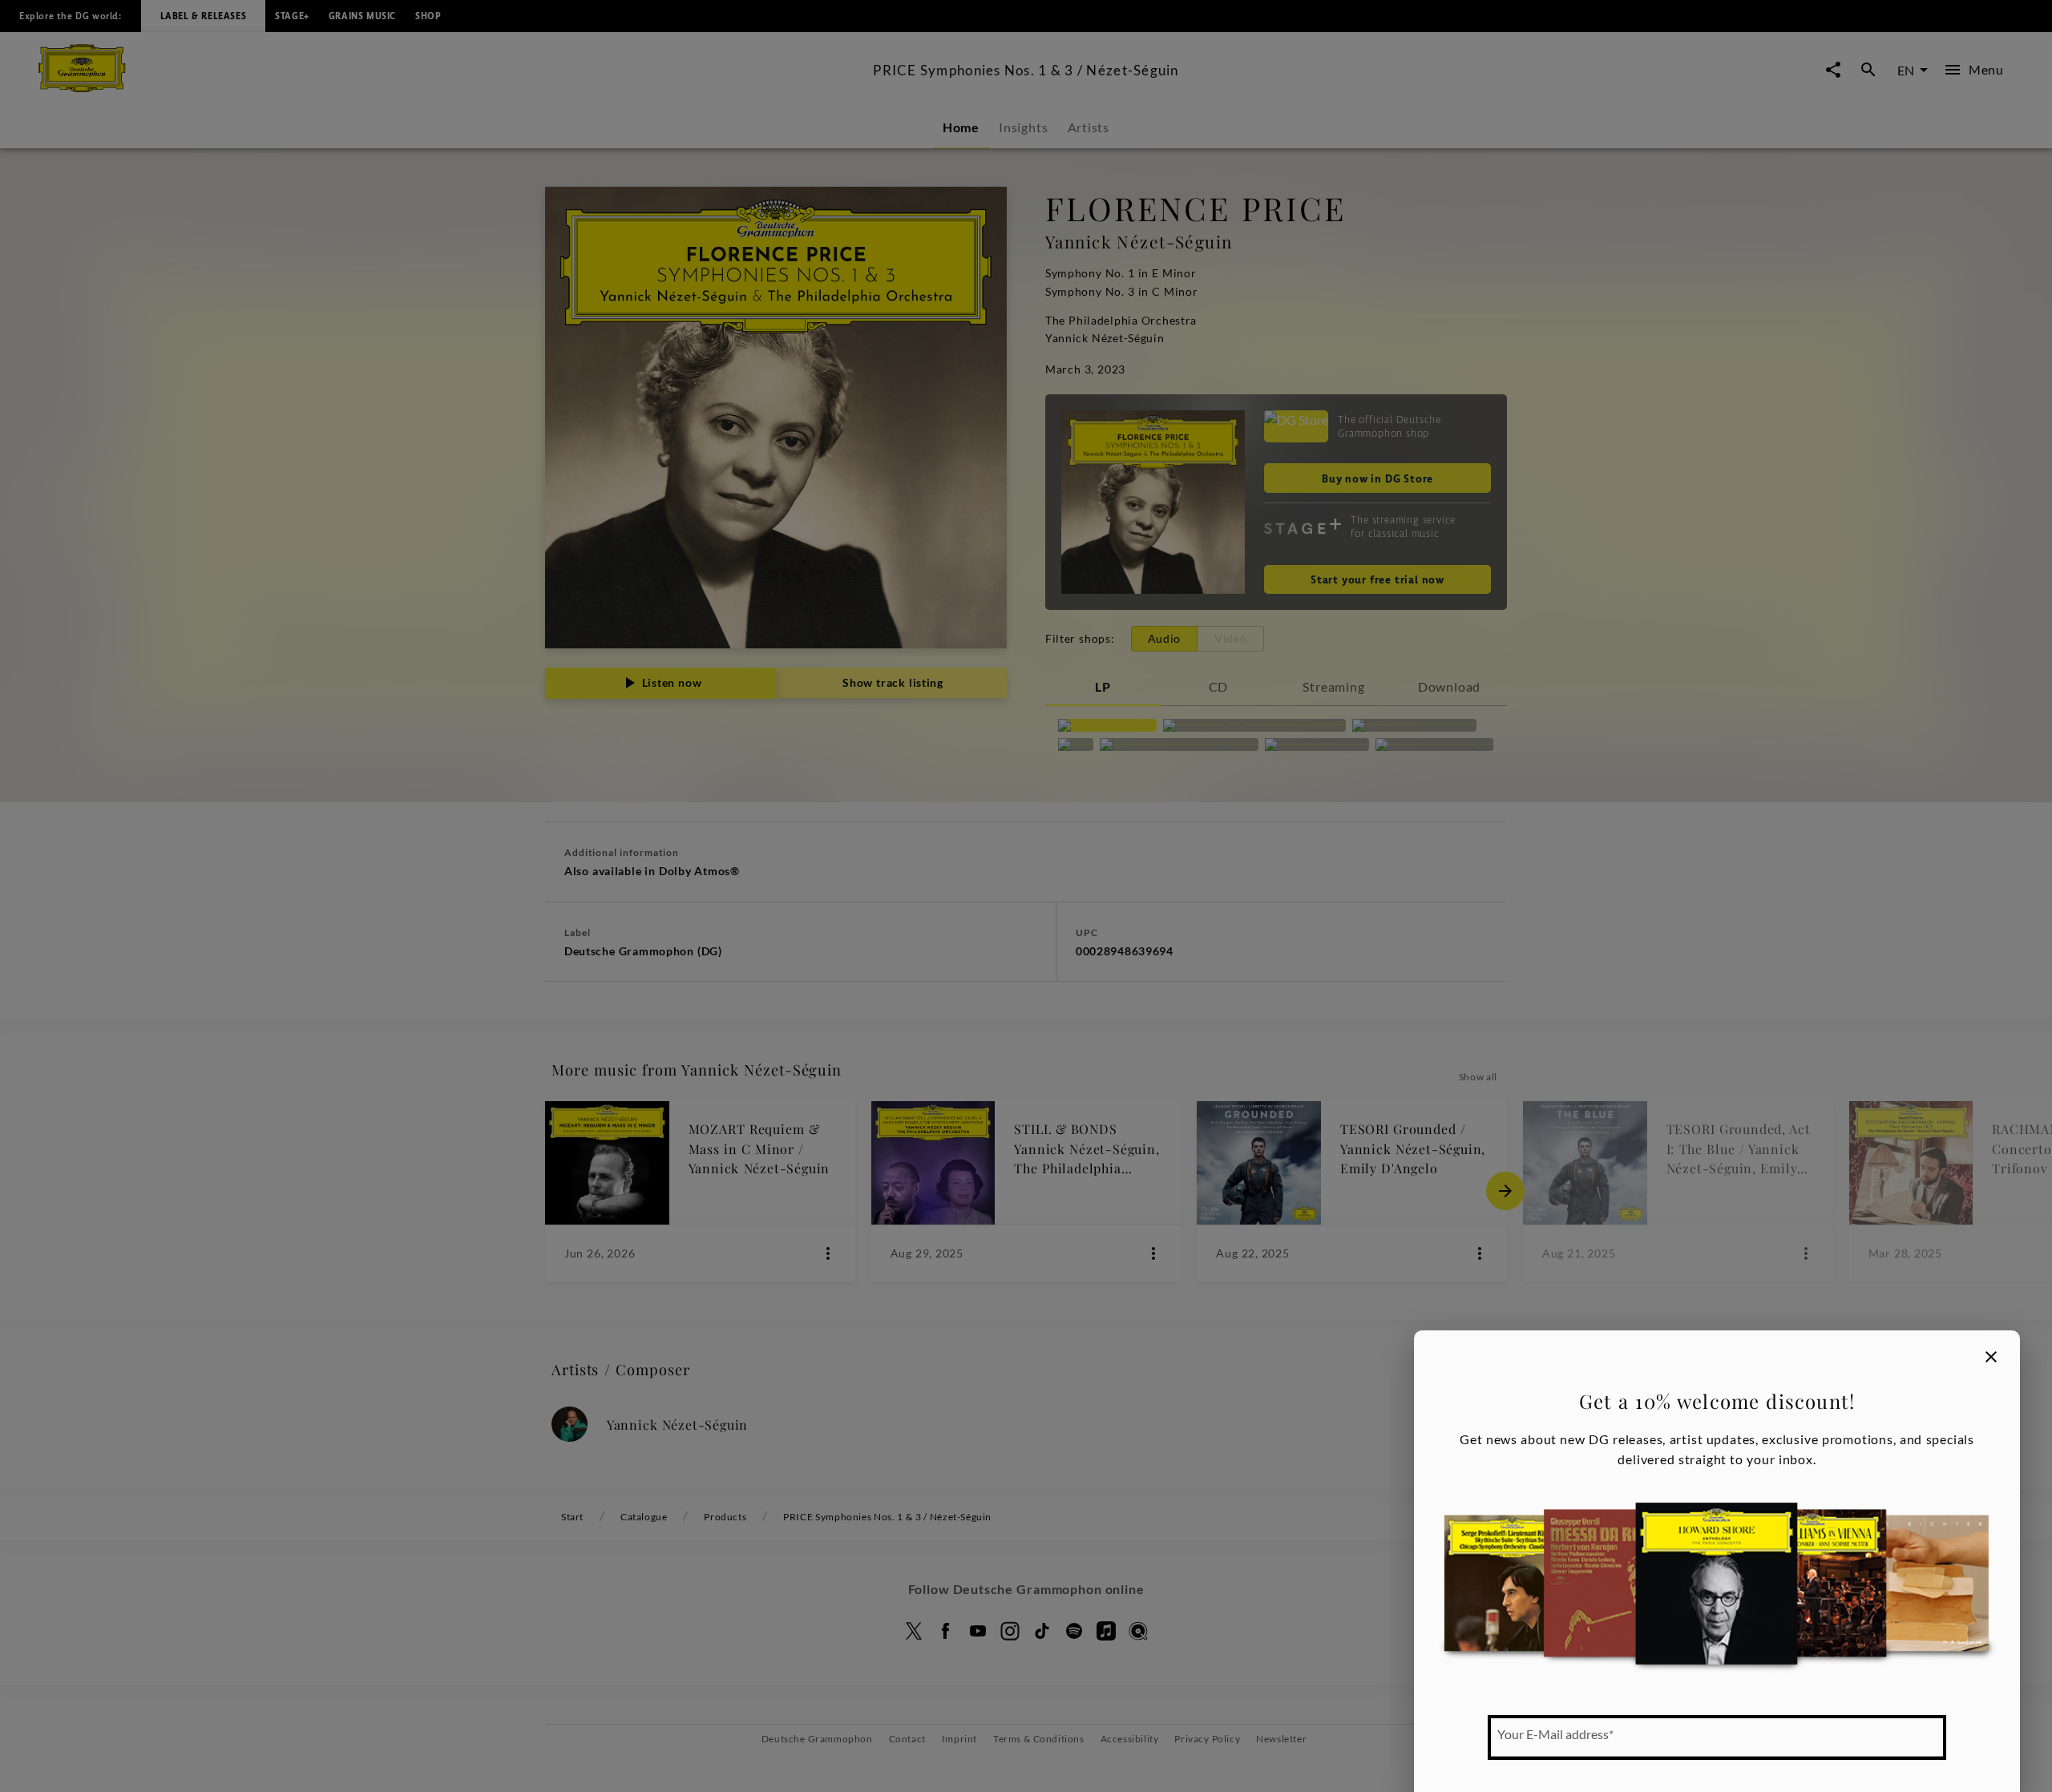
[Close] (1991, 1357)
